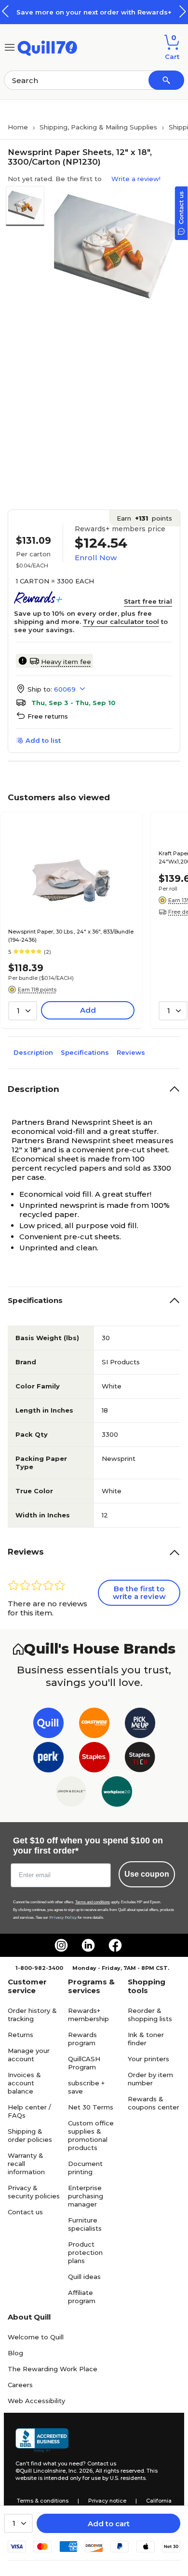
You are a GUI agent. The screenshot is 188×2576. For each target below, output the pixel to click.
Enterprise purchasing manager (86, 2196)
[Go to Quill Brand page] (48, 1725)
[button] (183, 11)
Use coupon (147, 1874)
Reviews (131, 1052)
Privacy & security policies (34, 2192)
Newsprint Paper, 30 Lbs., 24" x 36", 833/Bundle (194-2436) (71, 936)
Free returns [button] (48, 716)
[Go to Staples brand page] (94, 1759)
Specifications (85, 1052)
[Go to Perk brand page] (48, 1759)
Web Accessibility (36, 2401)
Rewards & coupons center (154, 2103)
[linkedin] (88, 1945)
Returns (20, 2035)
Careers (20, 2385)
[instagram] (61, 1945)
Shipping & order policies (30, 2135)
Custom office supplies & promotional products (91, 2135)
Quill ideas (84, 2277)
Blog (15, 2353)
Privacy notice (107, 2501)
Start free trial (148, 601)
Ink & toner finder (146, 2039)
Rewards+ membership (88, 2015)
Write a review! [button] (136, 179)
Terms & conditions (43, 2501)
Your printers (148, 2059)
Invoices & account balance (24, 2083)
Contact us (25, 2212)
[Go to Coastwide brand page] (94, 1725)
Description (33, 1052)
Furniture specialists (85, 2224)
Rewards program (82, 2039)
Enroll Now (96, 558)
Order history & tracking (32, 2015)
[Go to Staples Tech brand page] (140, 1759)
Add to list (43, 740)
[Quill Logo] (47, 47)
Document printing (85, 2168)
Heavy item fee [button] (66, 662)
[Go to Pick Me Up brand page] (140, 1725)
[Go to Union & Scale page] (71, 1793)
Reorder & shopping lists (150, 2015)
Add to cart (109, 2524)
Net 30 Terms (91, 2107)
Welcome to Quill (36, 2337)
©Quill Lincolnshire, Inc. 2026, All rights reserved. (80, 2471)
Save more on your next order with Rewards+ (94, 12)
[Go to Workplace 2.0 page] (117, 1793)
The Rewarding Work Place (53, 2369)
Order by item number (150, 2079)
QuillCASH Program (84, 2063)
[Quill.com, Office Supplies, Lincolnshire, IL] (42, 2440)
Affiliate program (82, 2297)
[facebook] (115, 1945)
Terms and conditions (93, 1902)
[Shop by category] (10, 47)
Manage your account (29, 2055)
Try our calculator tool (121, 622)
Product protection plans (85, 2252)
